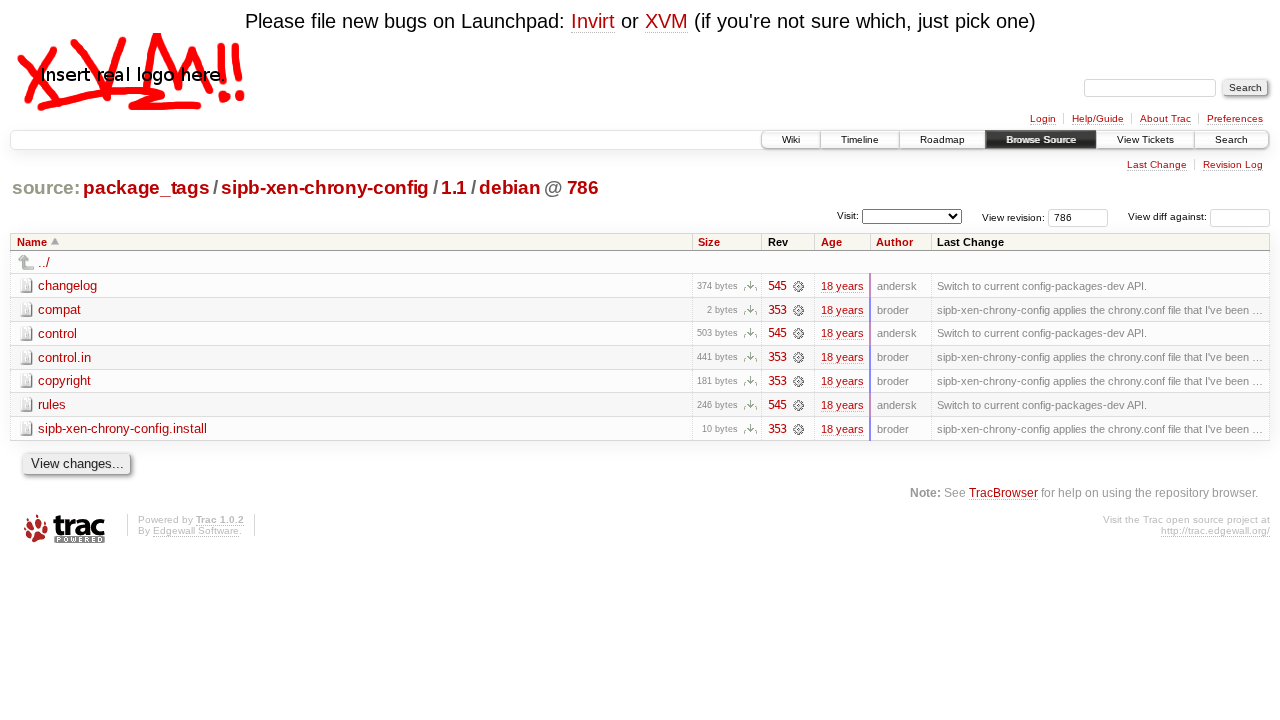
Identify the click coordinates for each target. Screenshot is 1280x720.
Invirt (593, 21)
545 (777, 286)
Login (1043, 118)
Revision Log (1233, 164)
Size (709, 242)
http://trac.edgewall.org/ (1215, 530)
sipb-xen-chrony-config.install (122, 428)
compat (59, 309)
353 (777, 310)
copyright (64, 380)
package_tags (146, 187)
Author (894, 242)
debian (509, 187)
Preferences (1235, 118)
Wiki (791, 139)
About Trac (1165, 118)
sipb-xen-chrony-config (324, 187)
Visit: (848, 215)
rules (52, 404)
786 (583, 187)
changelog (67, 285)
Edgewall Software (196, 530)
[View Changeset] (798, 286)
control (57, 333)
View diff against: (1169, 216)
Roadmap (942, 139)
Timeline (860, 139)
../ (44, 262)
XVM (666, 21)
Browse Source (1041, 139)
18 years (842, 286)
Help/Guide (1098, 118)
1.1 (454, 187)
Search (1231, 139)
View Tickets (1145, 139)
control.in (64, 357)
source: (46, 187)
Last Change (1157, 164)
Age (831, 242)
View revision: (1013, 216)
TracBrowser (1003, 492)
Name (32, 242)
